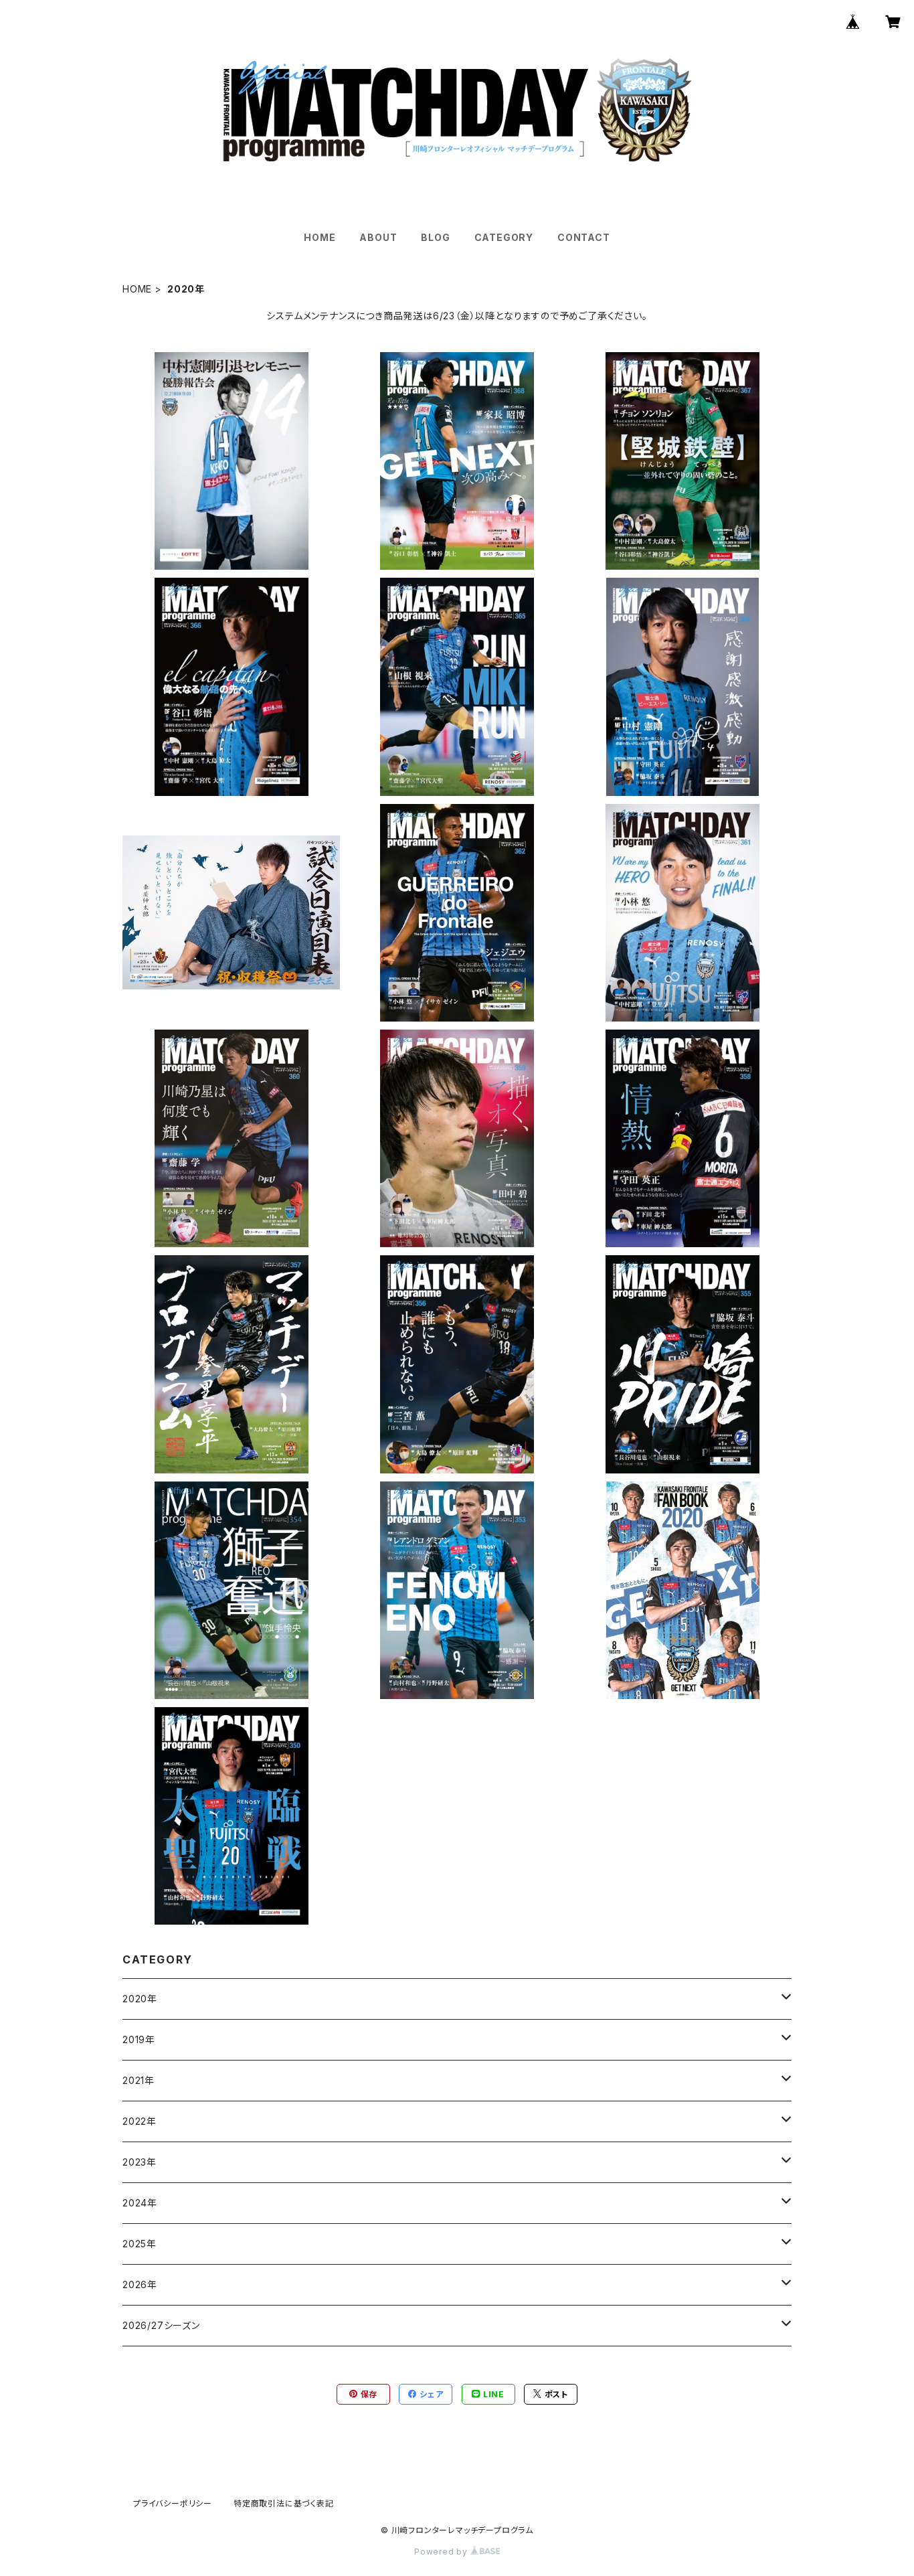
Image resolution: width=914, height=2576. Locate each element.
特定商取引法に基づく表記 (284, 2503)
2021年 (139, 2080)
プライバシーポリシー (173, 2503)
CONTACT (584, 237)
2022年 (140, 2121)
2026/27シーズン (161, 2325)
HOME (319, 237)
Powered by (442, 2552)
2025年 (140, 2244)
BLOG (435, 237)
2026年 (140, 2284)
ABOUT (378, 237)
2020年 (140, 1999)
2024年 (140, 2203)
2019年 (139, 2039)
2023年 (140, 2162)
